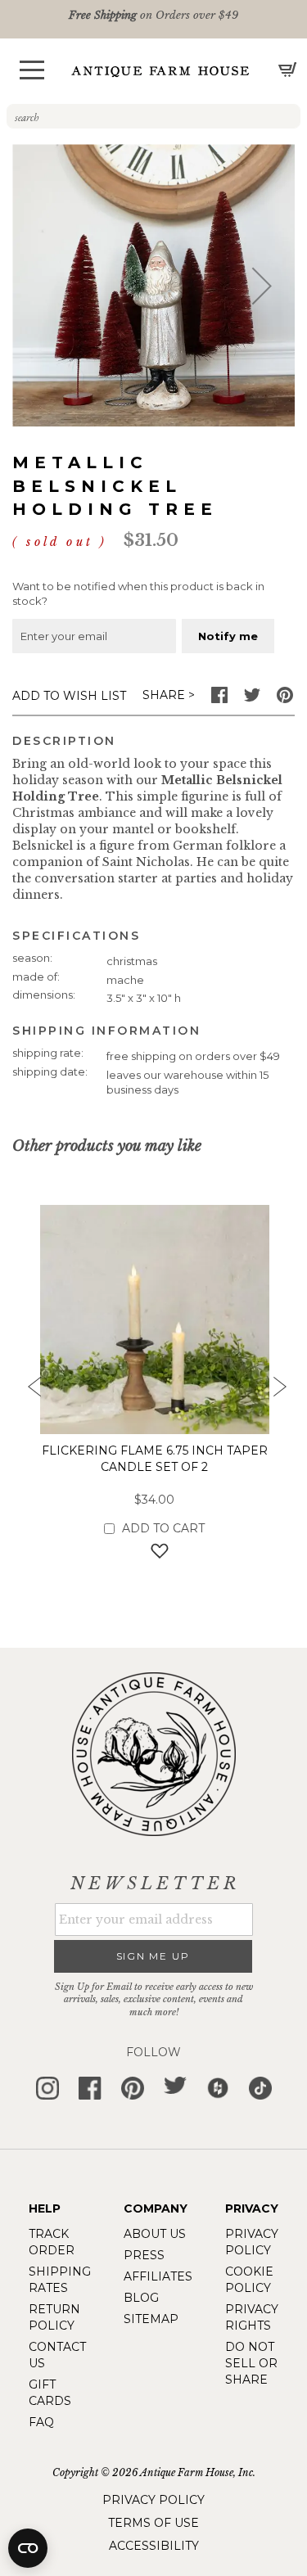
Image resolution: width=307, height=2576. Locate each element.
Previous (29, 1392)
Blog (141, 2298)
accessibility (154, 2546)
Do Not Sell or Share (251, 2363)
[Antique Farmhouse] (160, 71)
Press (144, 2255)
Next (278, 1392)
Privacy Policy (153, 2500)
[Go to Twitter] (252, 699)
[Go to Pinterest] (285, 699)
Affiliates (158, 2276)
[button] (32, 70)
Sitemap (151, 2319)
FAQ (41, 2422)
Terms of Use (153, 2523)
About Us (155, 2234)
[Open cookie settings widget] (28, 2548)
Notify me (228, 636)
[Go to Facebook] (219, 699)
